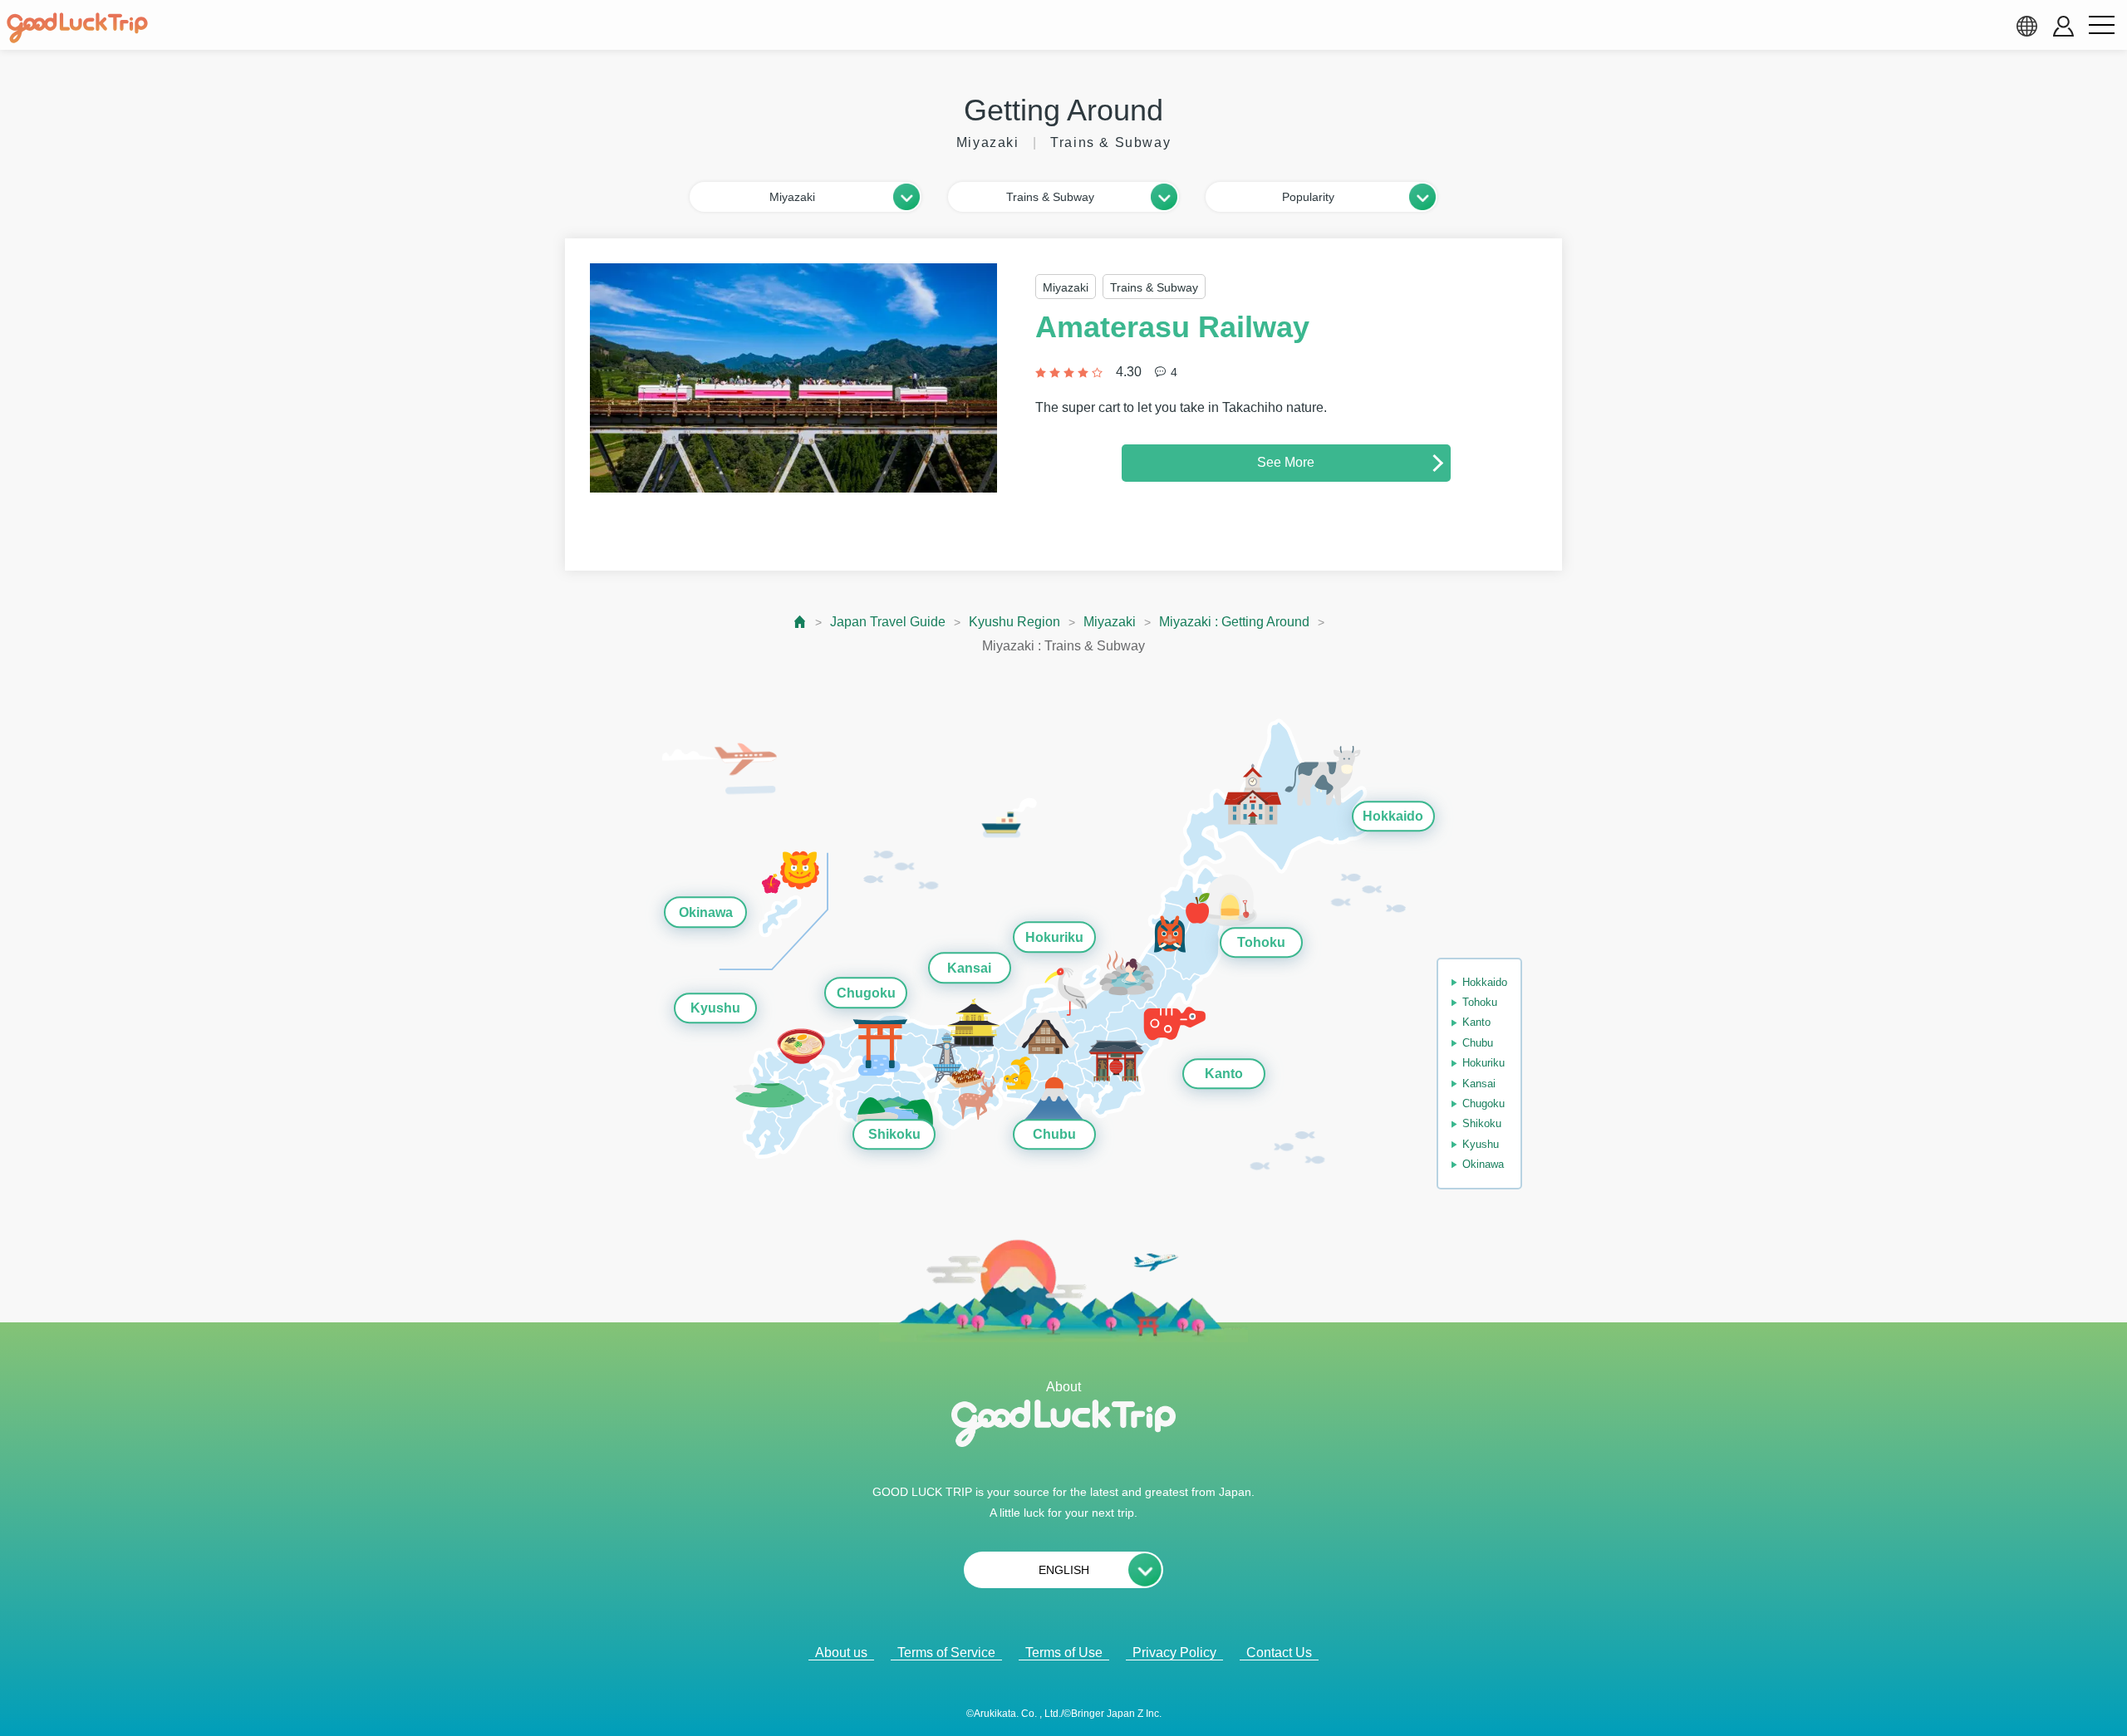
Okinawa (706, 912)
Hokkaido (1393, 816)
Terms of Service (946, 1653)
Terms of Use (1064, 1653)
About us (841, 1653)
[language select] (2026, 26)
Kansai (969, 968)
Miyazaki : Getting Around (1234, 622)
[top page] (801, 622)
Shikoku (894, 1134)
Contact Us (1279, 1653)
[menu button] (2101, 26)
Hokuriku (1054, 937)
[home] (77, 28)
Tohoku (1261, 942)
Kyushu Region (1014, 622)
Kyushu (715, 1008)
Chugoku (866, 993)
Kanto (1224, 1074)
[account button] (2063, 26)
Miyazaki (1110, 622)
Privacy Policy (1174, 1653)
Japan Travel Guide (888, 622)
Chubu (1054, 1134)
